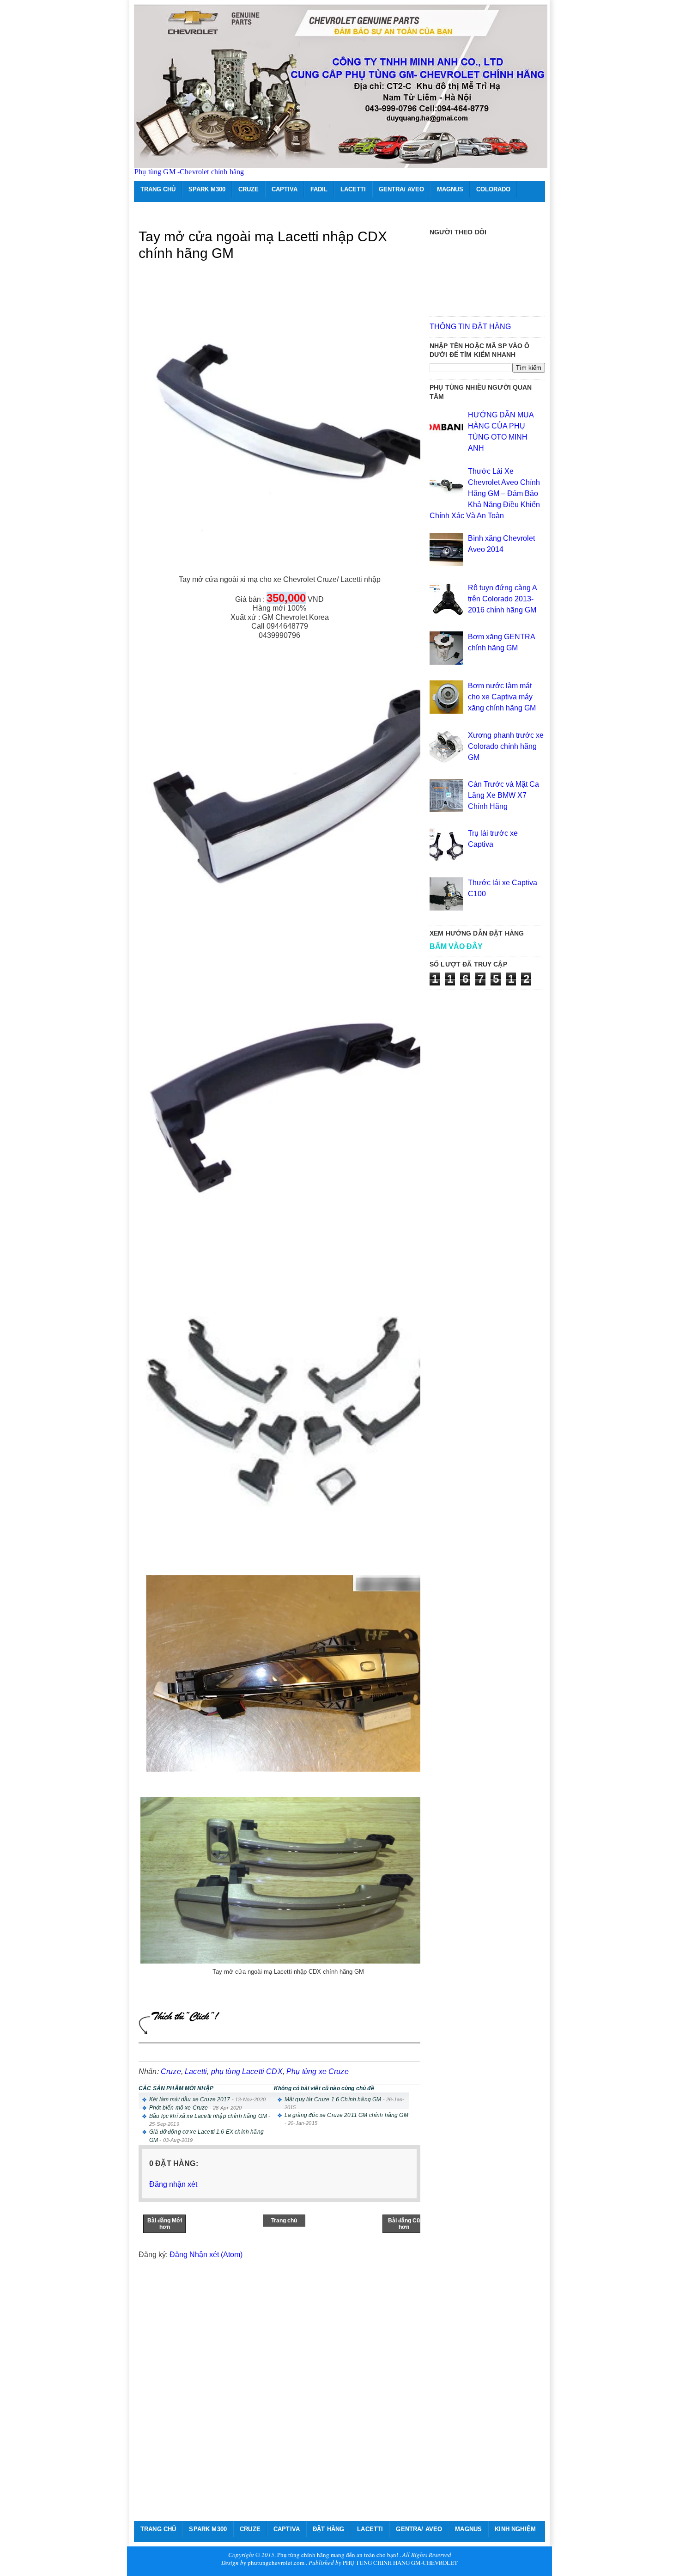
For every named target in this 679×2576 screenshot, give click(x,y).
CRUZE (249, 189)
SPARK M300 (207, 189)
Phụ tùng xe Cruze (318, 2071)
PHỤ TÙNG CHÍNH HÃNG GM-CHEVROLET (400, 2563)
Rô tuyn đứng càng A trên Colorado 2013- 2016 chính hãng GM (502, 599)
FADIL (319, 189)
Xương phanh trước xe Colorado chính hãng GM (506, 746)
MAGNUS (450, 189)
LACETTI (353, 189)
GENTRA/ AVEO (401, 189)
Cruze (171, 2071)
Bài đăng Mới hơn (165, 2224)
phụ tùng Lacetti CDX (247, 2071)
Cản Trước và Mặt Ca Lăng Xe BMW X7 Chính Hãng (503, 795)
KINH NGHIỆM (515, 2529)
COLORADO (493, 189)
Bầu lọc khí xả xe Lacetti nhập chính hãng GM (208, 2116)
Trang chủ (284, 2221)
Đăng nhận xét (173, 2184)
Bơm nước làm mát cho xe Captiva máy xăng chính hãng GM (502, 697)
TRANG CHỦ (158, 189)
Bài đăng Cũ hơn (404, 2224)
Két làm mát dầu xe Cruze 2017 (190, 2099)
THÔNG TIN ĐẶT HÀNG (470, 327)
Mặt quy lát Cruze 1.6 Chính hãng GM (333, 2099)
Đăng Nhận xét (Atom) (206, 2255)
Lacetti (196, 2071)
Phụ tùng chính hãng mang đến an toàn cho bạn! (338, 2555)
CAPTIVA (285, 189)
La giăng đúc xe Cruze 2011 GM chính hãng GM (346, 2115)
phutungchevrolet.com (276, 2563)
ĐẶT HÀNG (328, 2529)
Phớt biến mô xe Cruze (179, 2108)
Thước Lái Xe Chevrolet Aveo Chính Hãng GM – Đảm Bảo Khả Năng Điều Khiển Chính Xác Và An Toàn (485, 493)
